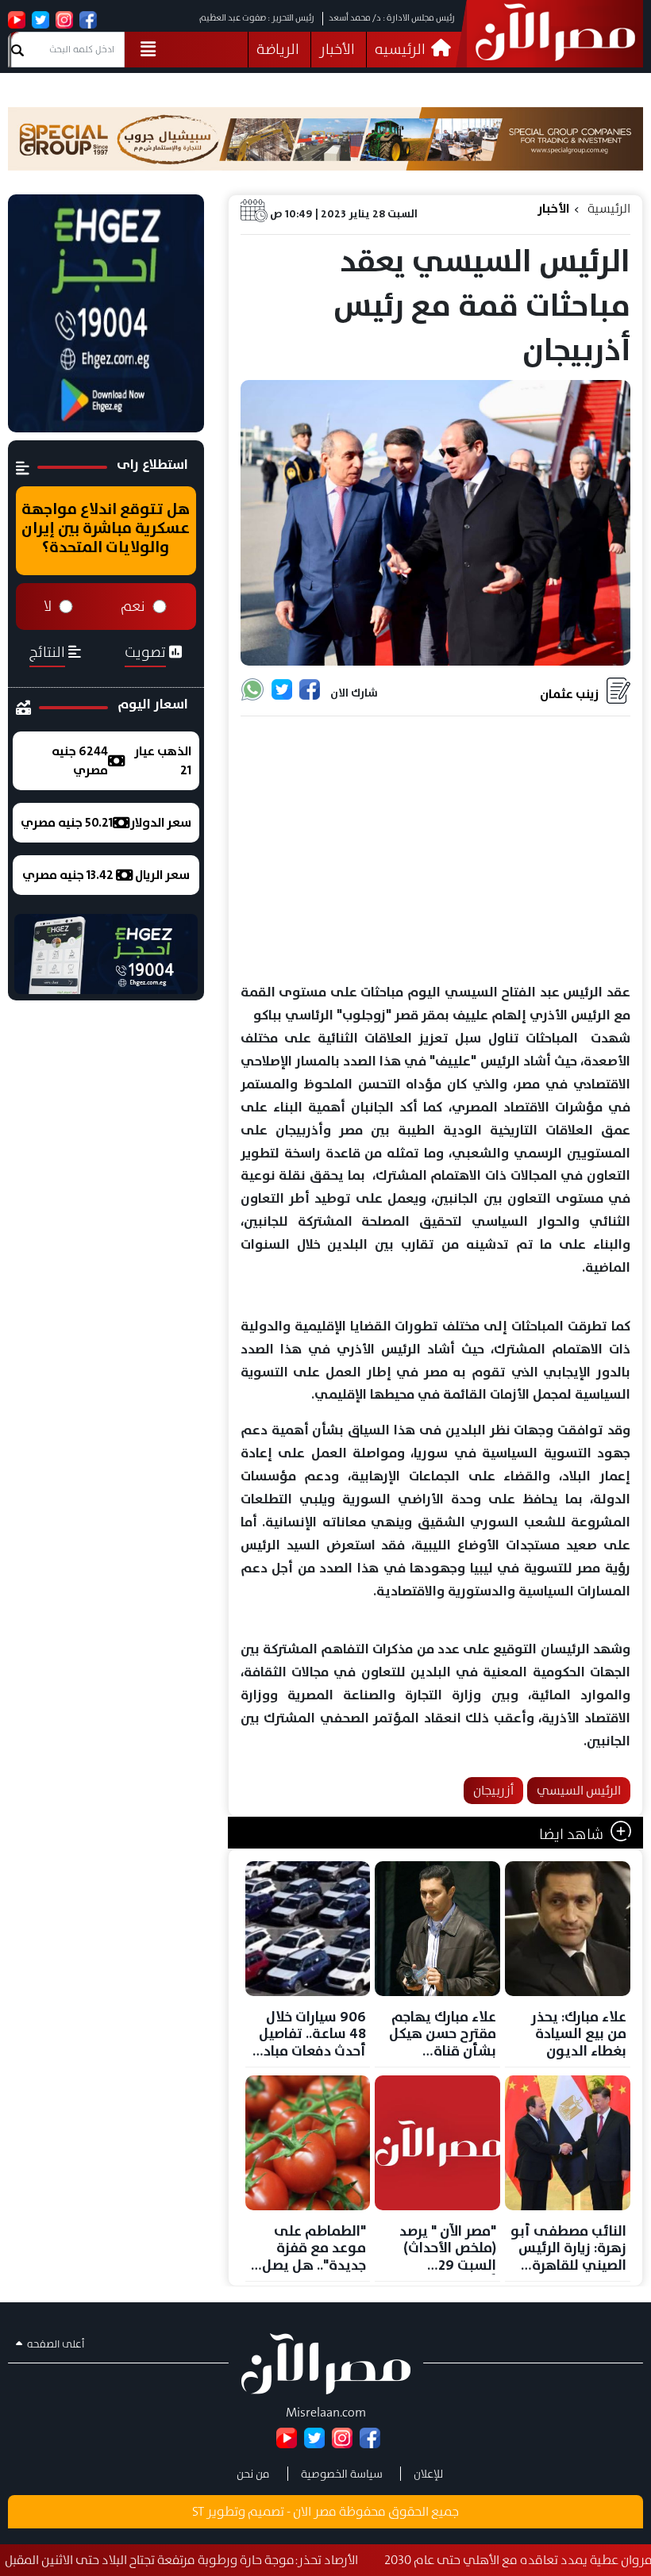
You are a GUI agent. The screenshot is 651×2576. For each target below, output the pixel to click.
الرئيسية (609, 208)
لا (48, 606)
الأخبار (337, 49)
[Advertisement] (435, 850)
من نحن (253, 2474)
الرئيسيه (402, 49)
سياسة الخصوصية (342, 2474)
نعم (133, 606)
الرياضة (278, 49)
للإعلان (428, 2474)
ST (198, 2511)
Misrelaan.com (326, 2412)
